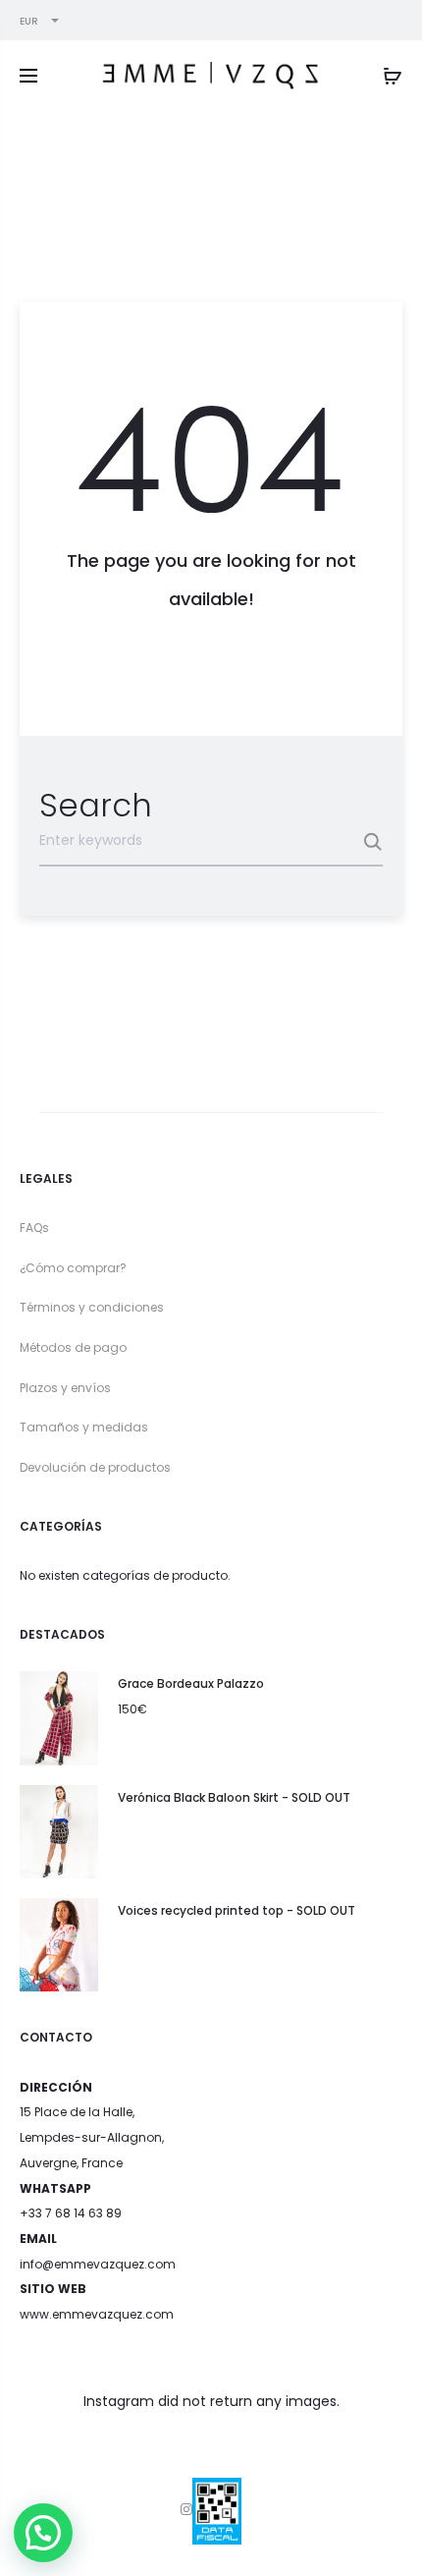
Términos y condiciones (92, 1307)
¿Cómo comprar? (73, 1268)
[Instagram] (186, 2509)
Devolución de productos (95, 1467)
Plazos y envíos (65, 1388)
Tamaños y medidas (84, 1427)
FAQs (34, 1228)
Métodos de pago (73, 1347)
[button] (43, 2533)
